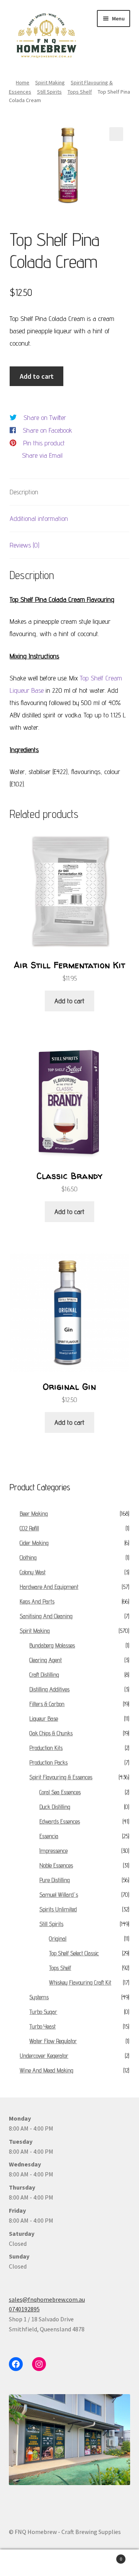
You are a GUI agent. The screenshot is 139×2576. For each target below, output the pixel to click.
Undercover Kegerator (44, 2056)
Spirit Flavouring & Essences (61, 1777)
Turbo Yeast (42, 2026)
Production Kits (46, 1748)
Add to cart (37, 376)
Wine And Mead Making (47, 2070)
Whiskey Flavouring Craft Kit (80, 1982)
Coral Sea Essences (60, 1792)
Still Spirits (49, 92)
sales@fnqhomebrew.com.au (47, 2299)
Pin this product (44, 443)
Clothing (28, 1558)
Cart (107, 2556)
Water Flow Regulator (53, 2041)
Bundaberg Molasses (52, 1645)
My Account (23, 2563)
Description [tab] (24, 492)
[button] (116, 134)
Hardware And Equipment (49, 1587)
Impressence (53, 1851)
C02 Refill (29, 1528)
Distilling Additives (49, 1689)
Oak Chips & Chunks (51, 1733)
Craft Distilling (44, 1675)
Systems (39, 1997)
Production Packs (48, 1762)
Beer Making (34, 1514)
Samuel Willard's (59, 1895)
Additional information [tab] (39, 518)
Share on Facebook (47, 430)
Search (69, 2563)
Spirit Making (50, 82)
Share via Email (42, 455)
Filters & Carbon (47, 1704)
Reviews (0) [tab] (25, 545)
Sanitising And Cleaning (46, 1616)
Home (23, 82)
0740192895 (24, 2309)
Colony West (33, 1572)
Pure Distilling (55, 1880)
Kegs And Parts (37, 1601)
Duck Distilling (55, 1807)
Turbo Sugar (43, 2012)
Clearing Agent (46, 1660)
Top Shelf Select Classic (74, 1953)
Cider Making (34, 1543)
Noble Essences (56, 1865)
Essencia (49, 1836)
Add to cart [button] (69, 1001)
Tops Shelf (80, 92)
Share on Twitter (45, 417)
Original (58, 1939)
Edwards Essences (60, 1821)
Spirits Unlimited (58, 1909)
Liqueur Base (44, 1719)
